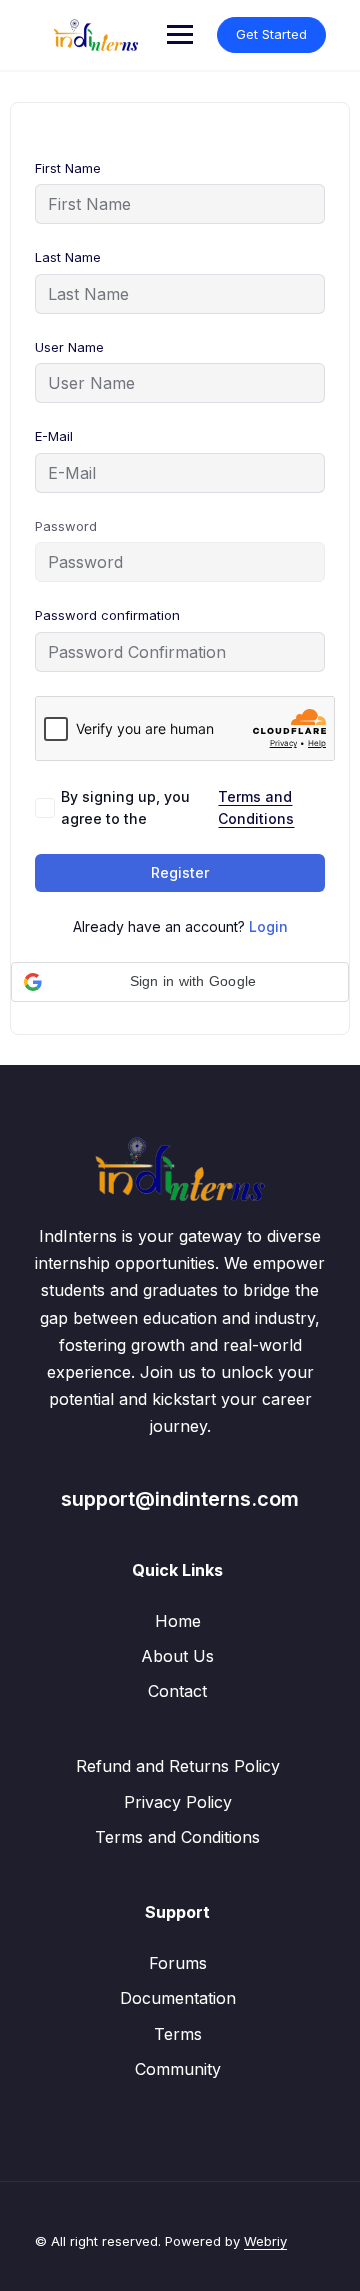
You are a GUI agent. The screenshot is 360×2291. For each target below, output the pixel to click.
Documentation (178, 1998)
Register (180, 872)
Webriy (265, 2241)
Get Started (271, 34)
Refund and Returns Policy (178, 1766)
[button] (180, 982)
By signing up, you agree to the (177, 807)
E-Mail (54, 436)
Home (178, 1621)
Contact (177, 1691)
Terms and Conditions (256, 807)
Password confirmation (107, 615)
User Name (69, 347)
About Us (177, 1656)
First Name (68, 168)
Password (66, 526)
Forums (178, 1963)
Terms (178, 2034)
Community (178, 2069)
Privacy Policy (178, 1802)
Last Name (68, 257)
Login (268, 926)
